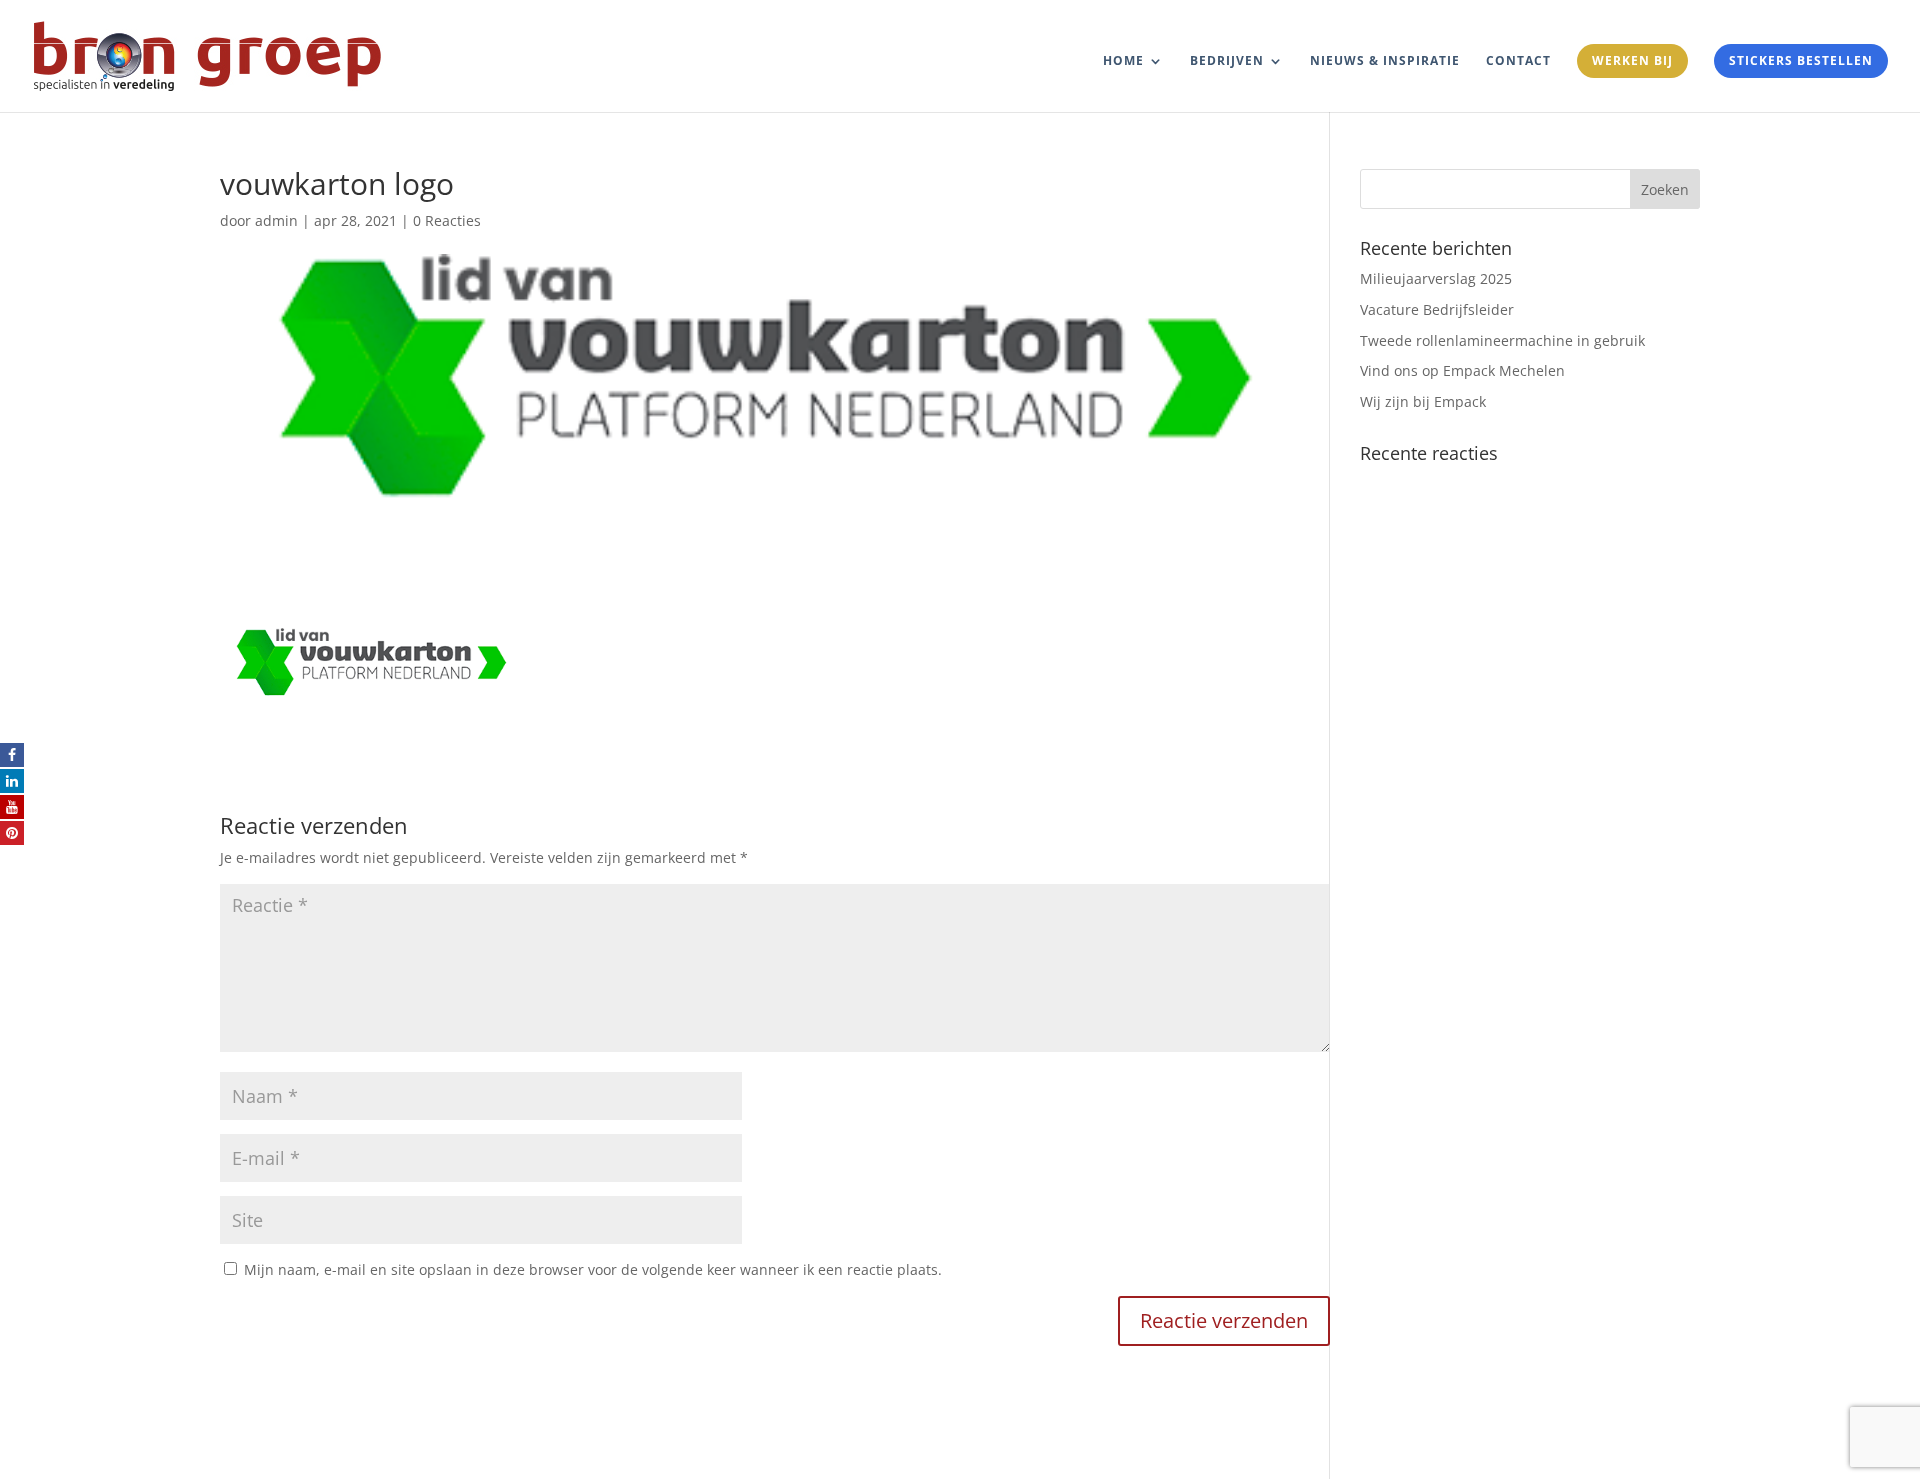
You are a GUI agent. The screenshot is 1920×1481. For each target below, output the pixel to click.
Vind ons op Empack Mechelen (1462, 370)
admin (276, 220)
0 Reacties (447, 220)
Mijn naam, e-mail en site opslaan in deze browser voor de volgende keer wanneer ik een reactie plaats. (593, 1269)
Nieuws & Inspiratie (1385, 61)
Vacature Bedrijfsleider (1437, 309)
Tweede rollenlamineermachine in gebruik (1502, 340)
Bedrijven (1227, 61)
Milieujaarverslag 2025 (1436, 278)
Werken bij (1632, 60)
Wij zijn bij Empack (1423, 401)
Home (1123, 61)
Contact (1518, 61)
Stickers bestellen (1801, 60)
